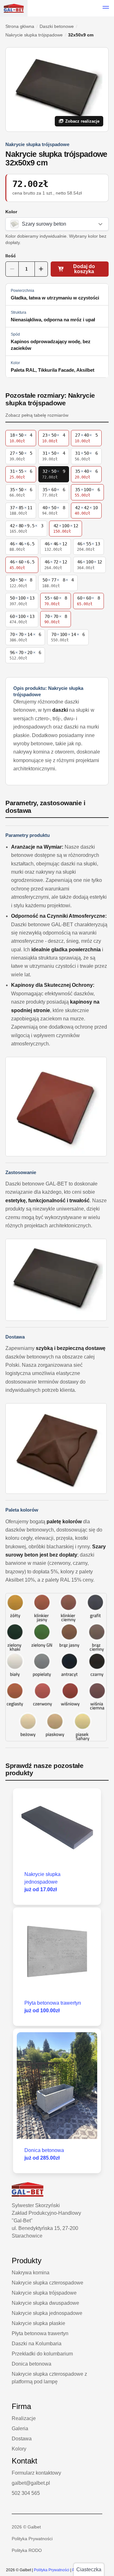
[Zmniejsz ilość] (12, 269)
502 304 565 (26, 2493)
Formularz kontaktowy (36, 2473)
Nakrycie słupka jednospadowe (47, 2313)
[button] (106, 8)
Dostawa (22, 2439)
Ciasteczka (89, 2570)
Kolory (19, 2449)
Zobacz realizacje (82, 121)
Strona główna (20, 26)
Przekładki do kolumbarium (42, 2354)
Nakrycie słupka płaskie (38, 2323)
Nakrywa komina (31, 2273)
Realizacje (24, 2418)
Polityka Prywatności (32, 2539)
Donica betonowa (32, 2364)
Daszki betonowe (57, 26)
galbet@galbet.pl (31, 2483)
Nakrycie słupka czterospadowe (47, 2283)
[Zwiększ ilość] (41, 269)
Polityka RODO (27, 2550)
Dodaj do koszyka (84, 269)
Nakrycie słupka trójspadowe (34, 35)
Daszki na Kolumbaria (37, 2344)
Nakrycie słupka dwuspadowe (45, 2303)
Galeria (20, 2428)
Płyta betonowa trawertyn (40, 2333)
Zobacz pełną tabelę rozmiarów (37, 415)
